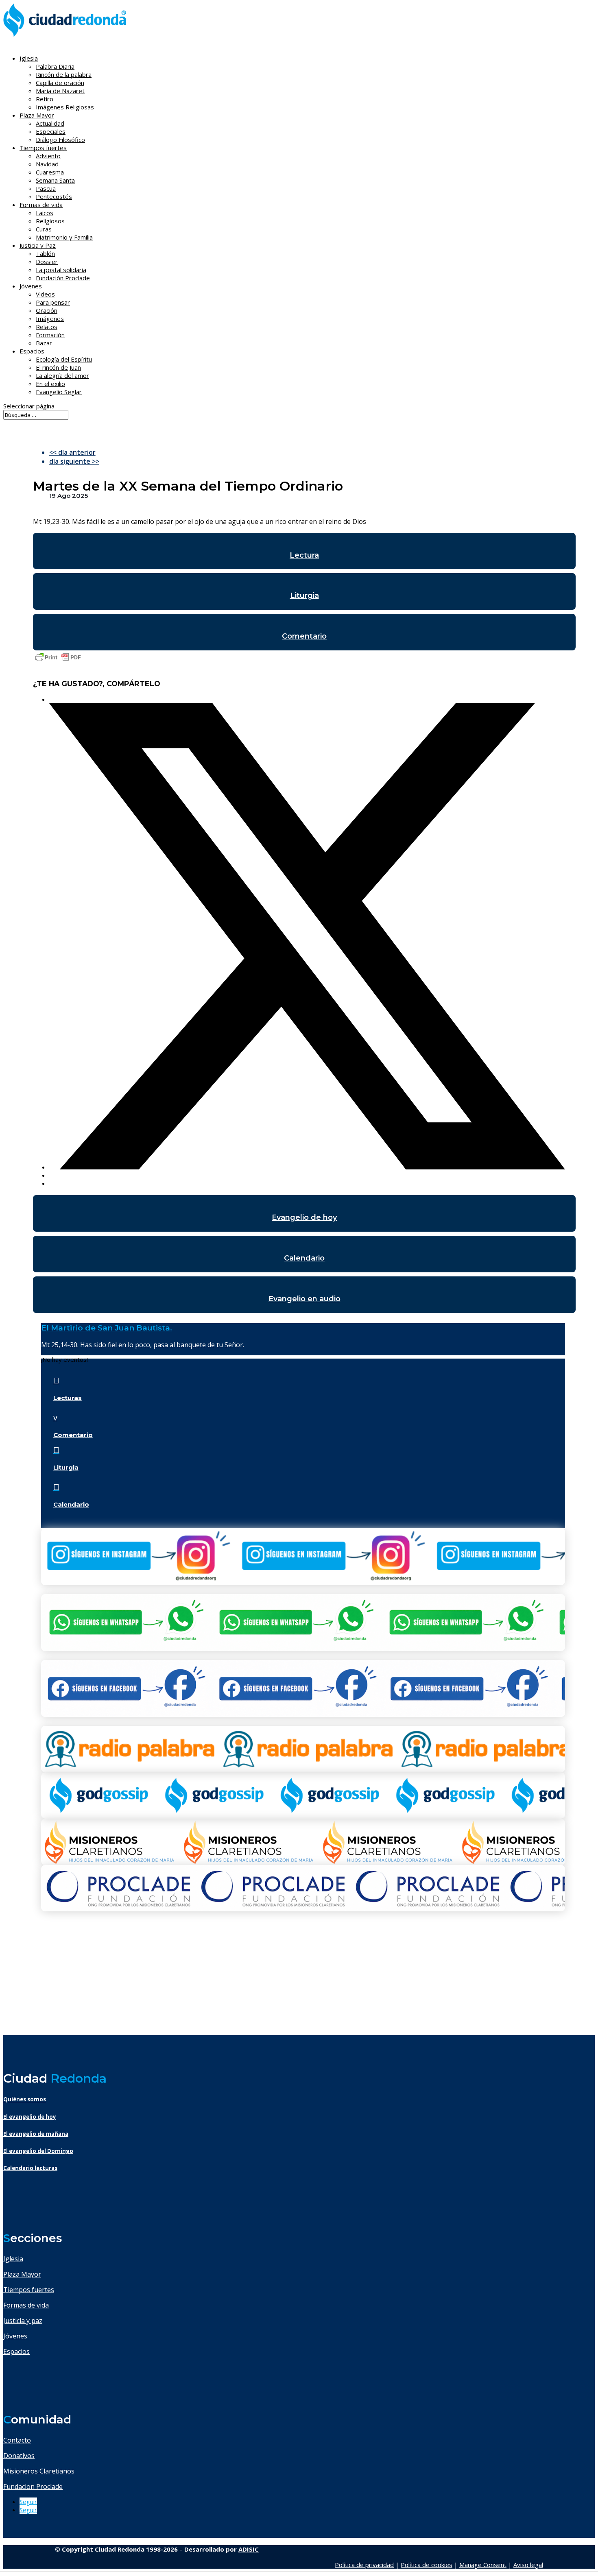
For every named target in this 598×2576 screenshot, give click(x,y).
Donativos (19, 2456)
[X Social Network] (307, 1167)
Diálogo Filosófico (60, 140)
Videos (45, 294)
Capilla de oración (60, 83)
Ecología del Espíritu (64, 359)
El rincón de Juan (58, 367)
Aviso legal (528, 2565)
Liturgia (304, 595)
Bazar (44, 343)
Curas (44, 229)
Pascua (46, 188)
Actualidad (50, 123)
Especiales (51, 131)
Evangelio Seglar (59, 392)
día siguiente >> (74, 461)
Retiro (45, 99)
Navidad (47, 164)
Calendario (304, 1258)
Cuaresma (50, 172)
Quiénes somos (25, 2099)
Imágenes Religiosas (65, 107)
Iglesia (13, 2259)
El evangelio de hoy (30, 2117)
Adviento (48, 156)
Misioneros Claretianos (39, 2471)
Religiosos (50, 221)
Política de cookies (427, 2565)
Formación (50, 335)
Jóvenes (15, 2336)
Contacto (17, 2440)
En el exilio (50, 384)
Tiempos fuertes (29, 2290)
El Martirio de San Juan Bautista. (107, 1328)
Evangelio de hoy (304, 1217)
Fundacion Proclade (33, 2487)
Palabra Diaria (55, 66)
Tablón (45, 253)
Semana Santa (55, 180)
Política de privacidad (364, 2565)
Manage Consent (483, 2565)
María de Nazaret (60, 91)
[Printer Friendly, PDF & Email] (58, 661)
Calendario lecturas (30, 2168)
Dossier (47, 262)
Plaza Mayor (22, 2274)
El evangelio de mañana (36, 2134)
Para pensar (53, 302)
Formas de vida (26, 2305)
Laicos (45, 213)
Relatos (47, 327)
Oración (47, 310)
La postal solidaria (61, 270)
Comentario (304, 636)
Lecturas (68, 1398)
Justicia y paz (23, 2321)
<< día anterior (72, 452)
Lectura (304, 555)
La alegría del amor (62, 375)
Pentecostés (54, 196)
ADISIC (249, 2549)
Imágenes (50, 318)
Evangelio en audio (304, 1299)
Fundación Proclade (63, 278)
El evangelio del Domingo (38, 2151)
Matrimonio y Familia (64, 237)
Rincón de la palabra (64, 74)
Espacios (32, 351)
